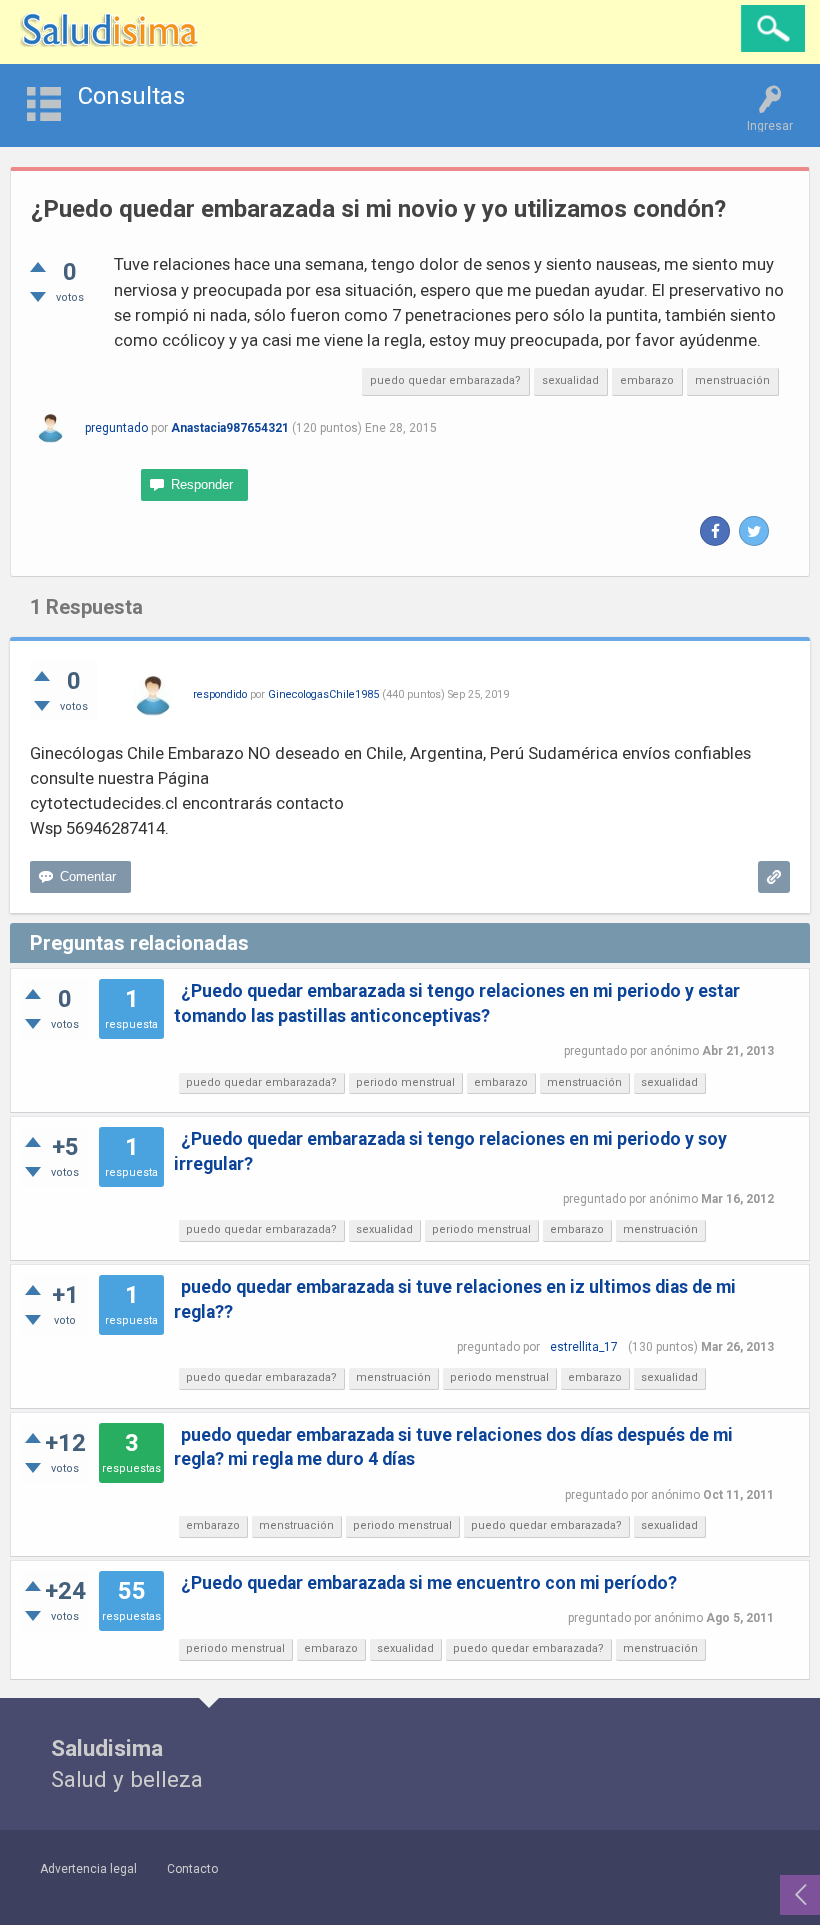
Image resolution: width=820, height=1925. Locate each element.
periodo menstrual (405, 1082)
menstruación (732, 380)
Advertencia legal (88, 1869)
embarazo (647, 380)
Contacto (192, 1869)
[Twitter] (754, 531)
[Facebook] (715, 531)
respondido (220, 694)
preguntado (116, 428)
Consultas (131, 96)
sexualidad (570, 380)
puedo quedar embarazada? (445, 380)
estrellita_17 (584, 1347)
